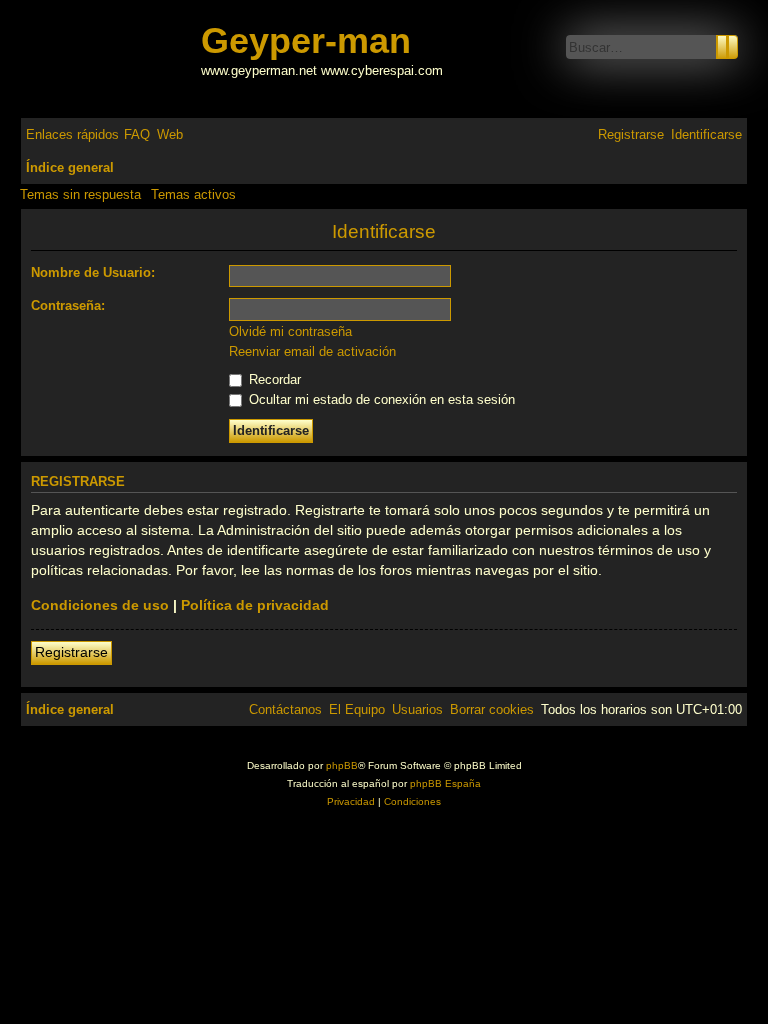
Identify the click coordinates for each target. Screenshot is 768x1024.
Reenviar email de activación (312, 351)
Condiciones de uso (100, 605)
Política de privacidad (255, 605)
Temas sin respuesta (80, 194)
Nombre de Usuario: (93, 272)
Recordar (273, 379)
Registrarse (71, 652)
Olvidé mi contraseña (290, 331)
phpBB (342, 765)
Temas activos (193, 194)
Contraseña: (68, 305)
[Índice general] (113, 58)
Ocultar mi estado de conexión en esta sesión (380, 399)
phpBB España (445, 783)
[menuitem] (137, 134)
